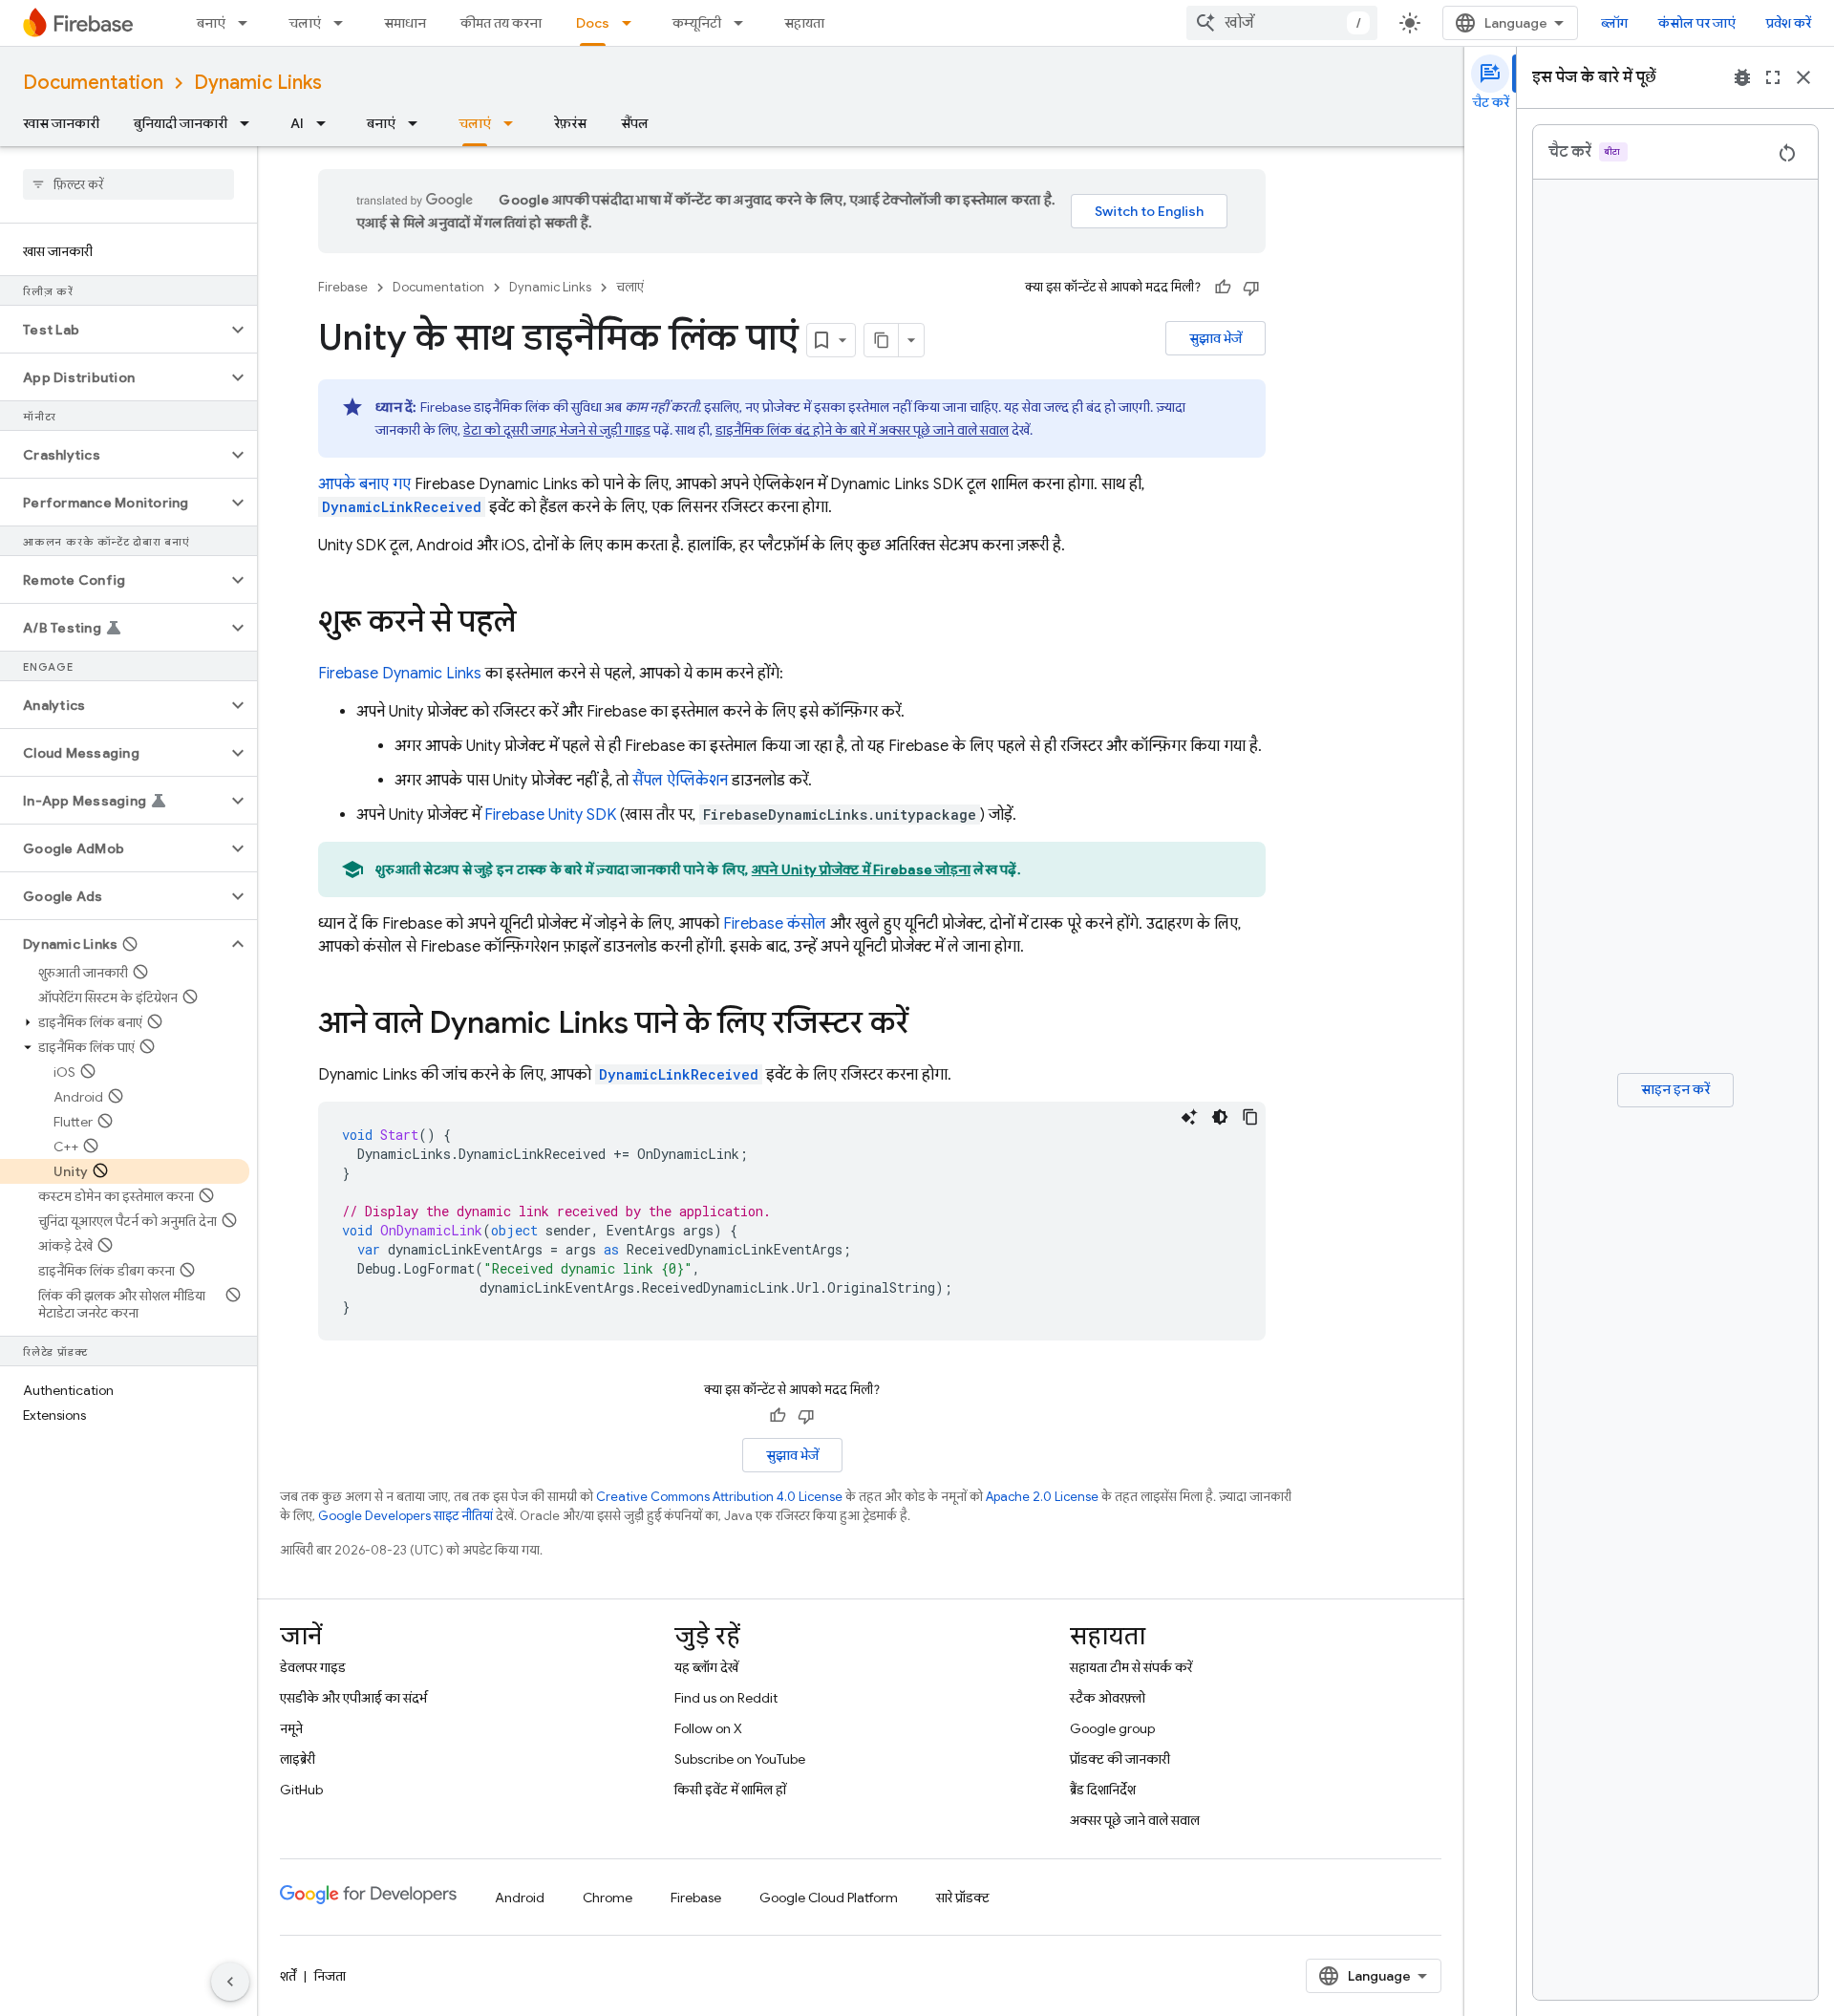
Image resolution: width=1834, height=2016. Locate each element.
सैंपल (635, 123)
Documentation (93, 83)
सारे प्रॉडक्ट (963, 1898)
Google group (1112, 1728)
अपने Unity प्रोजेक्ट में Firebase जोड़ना (861, 869)
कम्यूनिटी (697, 23)
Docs (593, 23)
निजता (330, 1976)
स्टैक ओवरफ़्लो (1108, 1698)
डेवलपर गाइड (313, 1667)
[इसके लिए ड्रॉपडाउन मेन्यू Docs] (632, 23)
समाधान (405, 23)
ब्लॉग (1614, 23)
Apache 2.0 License (1042, 1497)
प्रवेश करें (1789, 23)
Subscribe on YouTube (740, 1759)
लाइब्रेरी (298, 1759)
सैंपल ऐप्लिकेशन (680, 781)
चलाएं (305, 23)
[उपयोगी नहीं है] (1251, 288)
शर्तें (288, 1976)
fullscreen (1773, 77)
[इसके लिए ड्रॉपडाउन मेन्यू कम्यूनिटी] (744, 23)
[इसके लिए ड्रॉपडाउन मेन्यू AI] (327, 123)
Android (520, 1898)
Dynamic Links (258, 83)
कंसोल (775, 924)
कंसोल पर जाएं (1697, 23)
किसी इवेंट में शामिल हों (730, 1790)
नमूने (291, 1728)
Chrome (608, 1898)
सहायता (804, 23)
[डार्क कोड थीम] (1220, 1117)
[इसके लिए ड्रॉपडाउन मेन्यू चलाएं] (344, 23)
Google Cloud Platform (829, 1898)
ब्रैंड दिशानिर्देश (1103, 1790)
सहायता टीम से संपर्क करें (1131, 1667)
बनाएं (211, 23)
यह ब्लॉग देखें (706, 1667)
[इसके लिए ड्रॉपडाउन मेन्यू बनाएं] (248, 23)
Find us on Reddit (726, 1698)
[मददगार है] (1223, 288)
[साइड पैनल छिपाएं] (230, 1982)
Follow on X (708, 1728)
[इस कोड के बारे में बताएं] (1189, 1117)
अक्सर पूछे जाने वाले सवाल (1135, 1820)
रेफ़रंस (570, 123)
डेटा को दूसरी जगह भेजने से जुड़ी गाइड (557, 430)
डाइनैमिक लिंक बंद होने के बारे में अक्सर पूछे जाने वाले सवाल (862, 430)
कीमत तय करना (501, 23)
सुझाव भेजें (1216, 338)
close (1803, 77)
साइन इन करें (1675, 1089)
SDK (550, 815)
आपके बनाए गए (364, 484)
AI (297, 123)
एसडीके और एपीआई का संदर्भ (353, 1698)
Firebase (343, 287)
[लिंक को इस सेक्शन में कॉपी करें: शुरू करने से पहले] (535, 624)
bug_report (1742, 77)
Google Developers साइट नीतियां (405, 1516)
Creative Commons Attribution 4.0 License (719, 1497)
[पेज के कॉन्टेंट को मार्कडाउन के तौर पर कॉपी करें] (882, 340)
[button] (113, 330)
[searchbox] (128, 184)
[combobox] (1282, 23)
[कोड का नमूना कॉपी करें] (1250, 1117)
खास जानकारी (61, 123)
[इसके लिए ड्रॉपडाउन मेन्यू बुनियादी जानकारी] (250, 123)
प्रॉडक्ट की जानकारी (1120, 1759)
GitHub (301, 1790)
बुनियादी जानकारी (181, 123)
